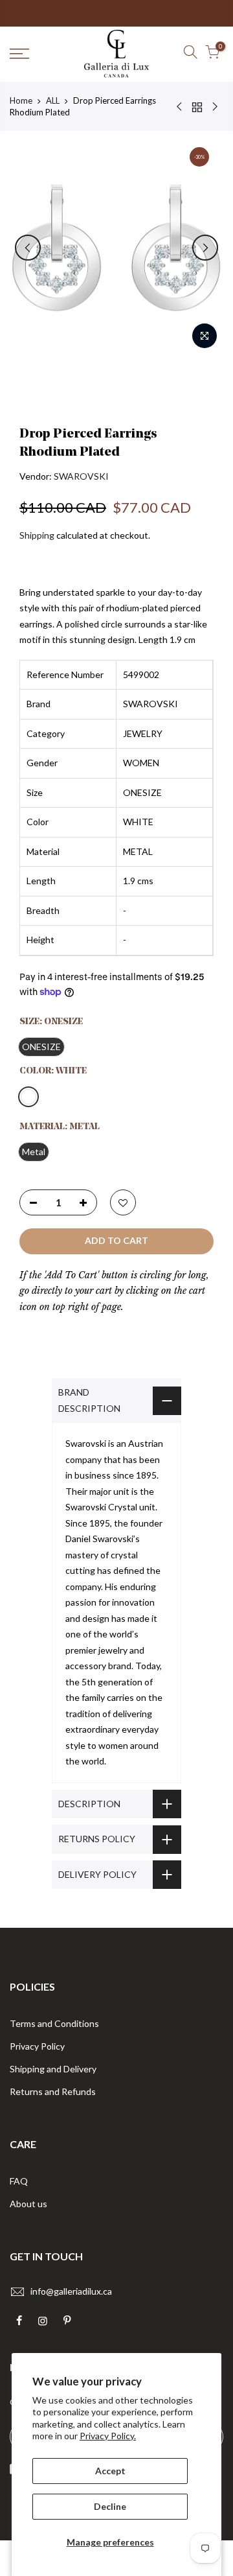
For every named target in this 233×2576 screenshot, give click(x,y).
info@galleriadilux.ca (71, 2291)
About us (28, 2204)
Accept (110, 2471)
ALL (53, 100)
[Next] (205, 248)
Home (21, 100)
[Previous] (28, 248)
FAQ (19, 2181)
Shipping (37, 535)
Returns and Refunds (53, 2091)
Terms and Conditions (54, 2023)
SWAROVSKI (81, 476)
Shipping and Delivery (53, 2069)
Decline (110, 2506)
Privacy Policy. (108, 2436)
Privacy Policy (37, 2046)
